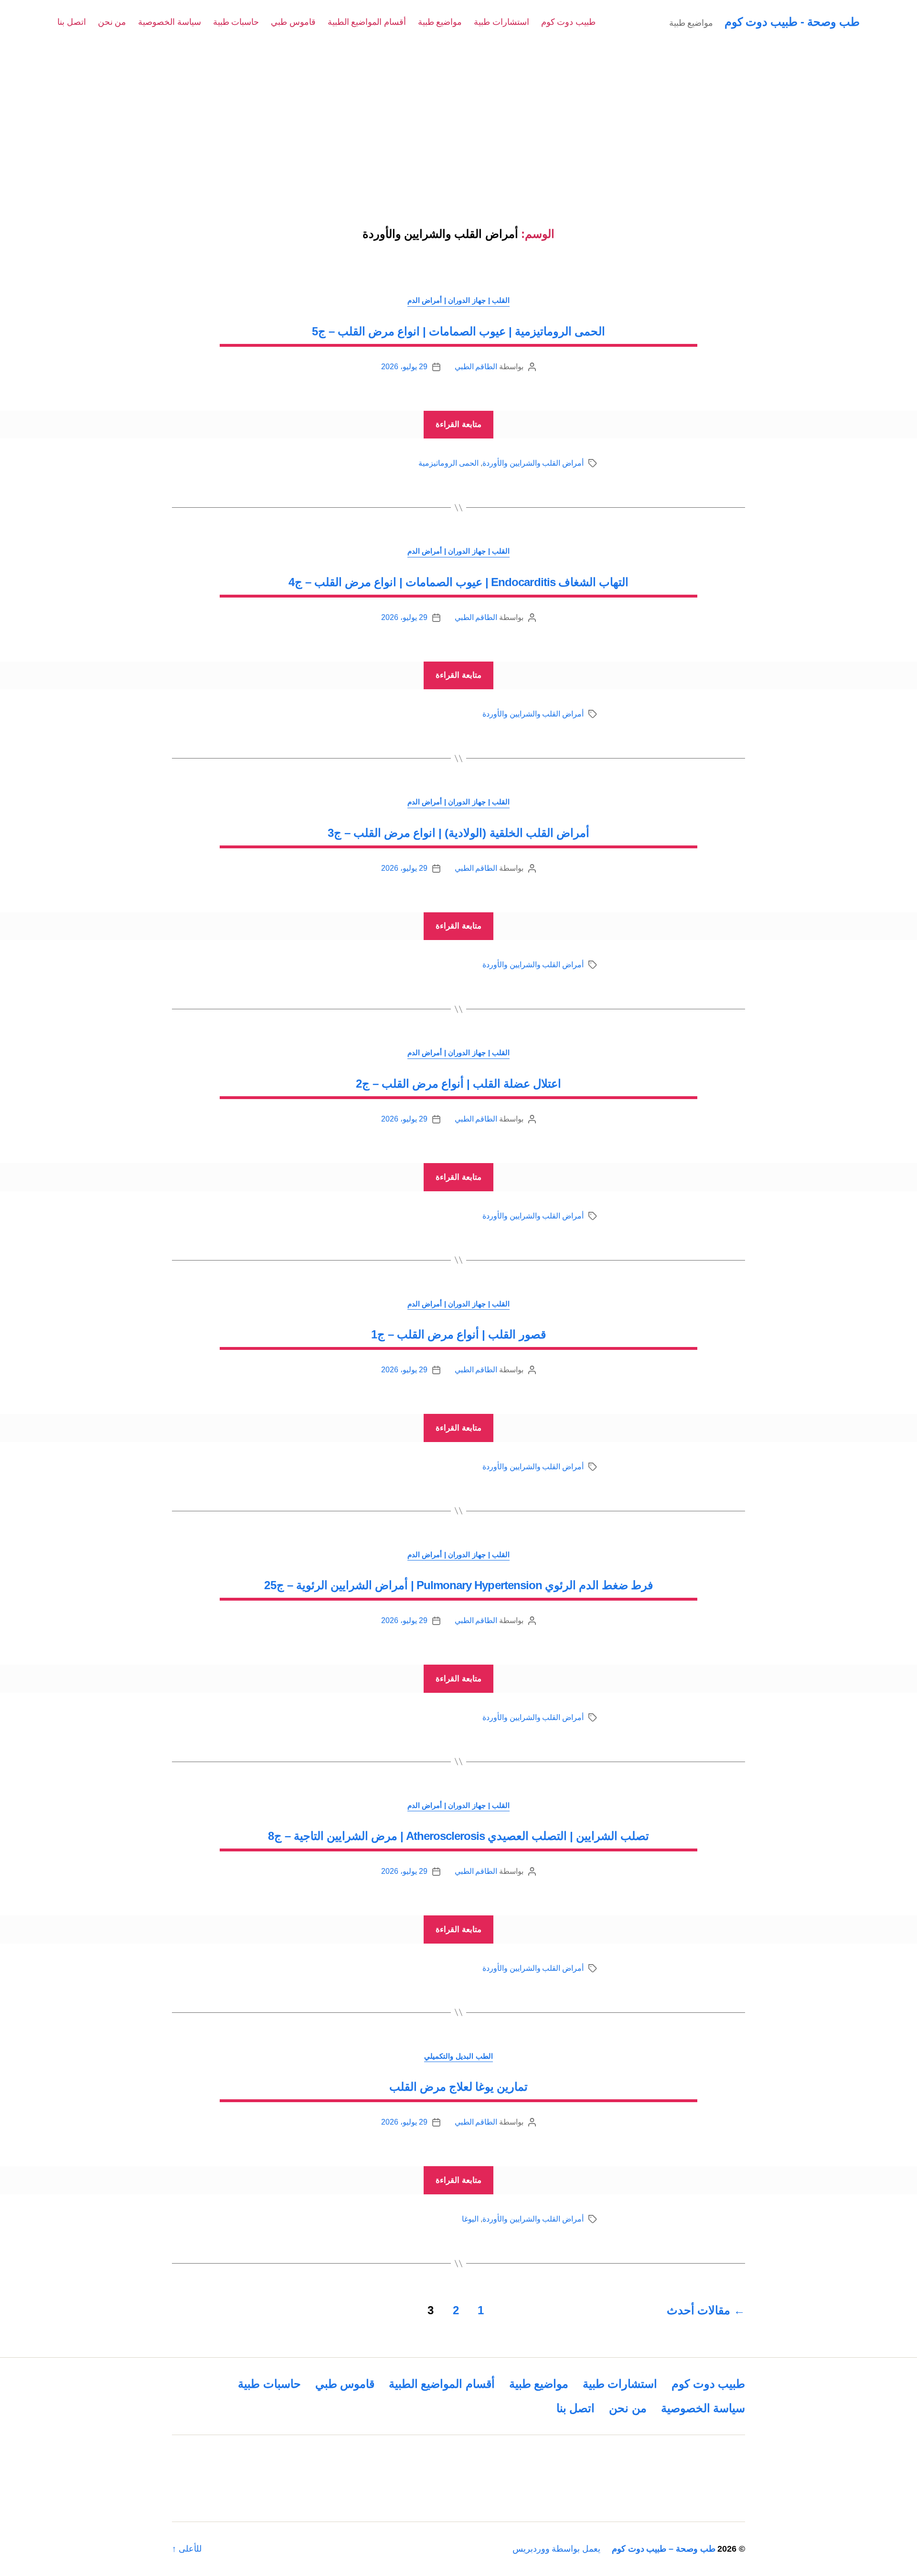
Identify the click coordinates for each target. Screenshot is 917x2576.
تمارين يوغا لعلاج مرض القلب (458, 2087)
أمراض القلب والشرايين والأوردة (533, 463)
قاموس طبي (293, 22)
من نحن (112, 22)
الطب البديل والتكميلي (458, 2056)
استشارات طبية (501, 22)
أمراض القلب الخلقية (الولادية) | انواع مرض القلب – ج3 (458, 833)
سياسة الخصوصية (170, 22)
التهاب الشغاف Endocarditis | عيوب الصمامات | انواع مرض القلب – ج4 (458, 582)
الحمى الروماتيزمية (448, 463)
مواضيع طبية (440, 22)
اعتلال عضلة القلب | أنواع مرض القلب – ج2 (458, 1084)
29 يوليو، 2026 (404, 367)
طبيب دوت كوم (568, 22)
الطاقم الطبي (476, 367)
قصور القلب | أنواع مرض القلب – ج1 (458, 1334)
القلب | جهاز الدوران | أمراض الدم (458, 300)
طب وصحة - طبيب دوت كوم (792, 22)
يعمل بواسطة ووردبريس (556, 2549)
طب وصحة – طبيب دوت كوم (664, 2549)
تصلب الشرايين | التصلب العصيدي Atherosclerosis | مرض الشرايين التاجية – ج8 (458, 1836)
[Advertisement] (458, 116)
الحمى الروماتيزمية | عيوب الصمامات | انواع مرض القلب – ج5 (458, 331)
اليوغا (470, 2219)
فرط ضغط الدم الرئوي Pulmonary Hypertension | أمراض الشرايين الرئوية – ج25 (458, 1585)
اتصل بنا (72, 22)
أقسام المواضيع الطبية (367, 22)
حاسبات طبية (236, 22)
